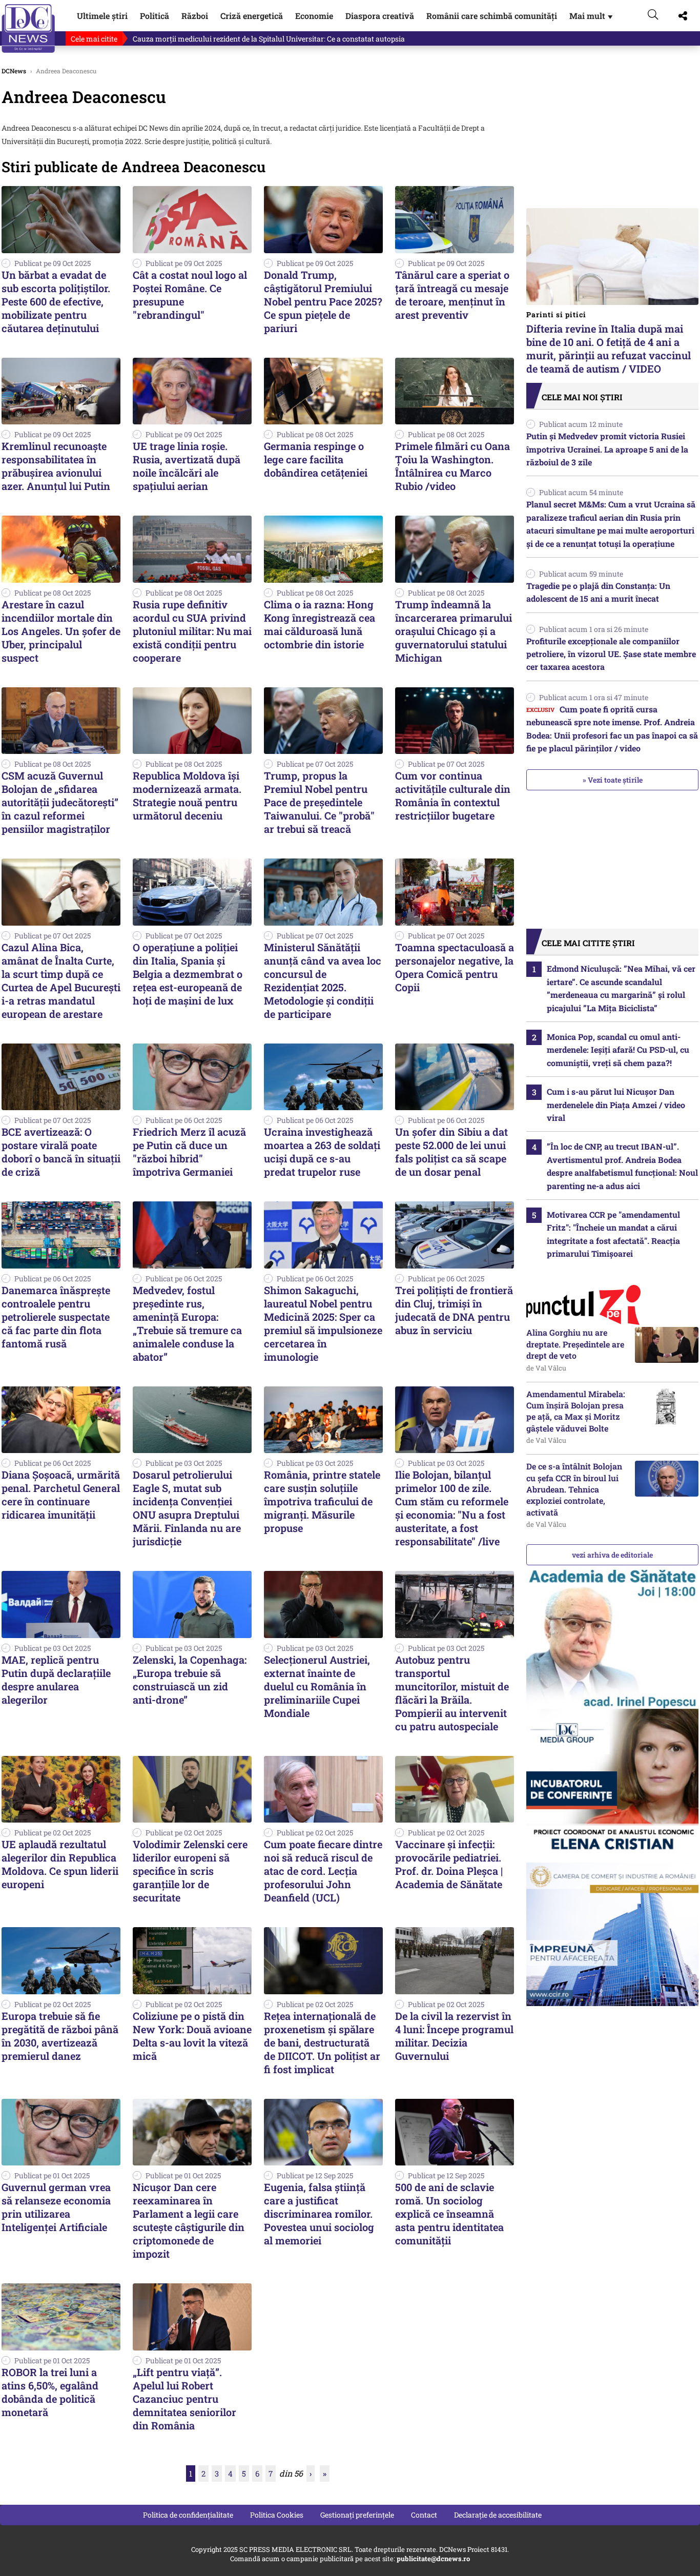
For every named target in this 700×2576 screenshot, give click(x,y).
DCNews (28, 28)
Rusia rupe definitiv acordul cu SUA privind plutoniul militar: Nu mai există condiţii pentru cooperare (192, 631)
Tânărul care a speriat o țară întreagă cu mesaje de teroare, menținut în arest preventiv (452, 295)
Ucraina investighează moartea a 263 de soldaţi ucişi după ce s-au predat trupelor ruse (322, 1152)
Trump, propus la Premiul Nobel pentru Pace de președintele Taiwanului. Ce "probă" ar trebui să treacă (319, 802)
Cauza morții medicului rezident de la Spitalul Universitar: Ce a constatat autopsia (269, 39)
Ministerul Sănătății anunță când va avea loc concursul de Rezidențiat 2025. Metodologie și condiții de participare (323, 980)
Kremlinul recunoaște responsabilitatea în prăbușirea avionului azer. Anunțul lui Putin (56, 466)
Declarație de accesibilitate (498, 2515)
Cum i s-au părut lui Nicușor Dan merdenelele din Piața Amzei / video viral (616, 1105)
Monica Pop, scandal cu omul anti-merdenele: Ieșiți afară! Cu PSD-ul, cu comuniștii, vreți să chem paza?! (618, 1050)
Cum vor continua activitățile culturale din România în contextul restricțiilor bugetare (453, 795)
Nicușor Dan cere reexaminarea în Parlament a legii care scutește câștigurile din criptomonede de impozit (189, 2220)
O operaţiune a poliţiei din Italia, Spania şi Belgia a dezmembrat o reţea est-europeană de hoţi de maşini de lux (188, 974)
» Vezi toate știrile (613, 780)
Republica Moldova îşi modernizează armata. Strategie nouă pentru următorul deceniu (187, 795)
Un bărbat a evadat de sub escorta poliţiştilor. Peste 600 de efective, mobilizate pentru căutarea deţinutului (56, 301)
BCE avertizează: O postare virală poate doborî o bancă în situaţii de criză (61, 1152)
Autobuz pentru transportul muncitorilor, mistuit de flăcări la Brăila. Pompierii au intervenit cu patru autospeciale (452, 1693)
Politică (155, 16)
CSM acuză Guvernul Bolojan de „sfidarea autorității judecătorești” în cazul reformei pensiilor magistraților (60, 802)
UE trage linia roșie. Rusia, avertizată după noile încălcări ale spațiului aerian (187, 466)
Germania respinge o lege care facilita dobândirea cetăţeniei (316, 459)
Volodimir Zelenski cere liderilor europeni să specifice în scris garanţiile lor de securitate (190, 1871)
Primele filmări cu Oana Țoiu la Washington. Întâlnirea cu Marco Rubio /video (452, 466)
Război (195, 16)
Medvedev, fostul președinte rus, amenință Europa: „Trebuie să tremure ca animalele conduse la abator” (187, 1323)
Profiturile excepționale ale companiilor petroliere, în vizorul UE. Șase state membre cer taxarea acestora (611, 654)
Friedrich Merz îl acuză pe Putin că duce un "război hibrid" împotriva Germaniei (189, 1152)
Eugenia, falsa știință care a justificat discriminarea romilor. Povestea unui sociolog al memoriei (319, 2214)
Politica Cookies (277, 2515)
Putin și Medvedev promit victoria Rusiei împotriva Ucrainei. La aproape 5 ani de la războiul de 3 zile (607, 449)
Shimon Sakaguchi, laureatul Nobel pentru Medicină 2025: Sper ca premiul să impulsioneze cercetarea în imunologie (323, 1323)
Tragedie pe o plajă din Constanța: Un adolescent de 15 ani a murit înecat (598, 592)
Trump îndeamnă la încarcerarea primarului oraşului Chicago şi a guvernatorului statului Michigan (454, 631)
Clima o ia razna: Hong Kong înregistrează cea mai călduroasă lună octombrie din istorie (320, 624)
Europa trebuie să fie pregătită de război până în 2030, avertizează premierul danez (60, 2036)
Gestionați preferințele (357, 2515)
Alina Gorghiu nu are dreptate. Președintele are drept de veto (575, 1344)
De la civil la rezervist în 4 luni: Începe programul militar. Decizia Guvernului (454, 2036)
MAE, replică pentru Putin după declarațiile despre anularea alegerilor (56, 1680)
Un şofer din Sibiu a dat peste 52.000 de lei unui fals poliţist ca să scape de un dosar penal (451, 1152)
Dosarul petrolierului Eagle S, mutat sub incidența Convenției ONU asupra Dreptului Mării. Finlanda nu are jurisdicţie (187, 1508)
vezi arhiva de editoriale (612, 1555)
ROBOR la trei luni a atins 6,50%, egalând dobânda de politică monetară (50, 2392)
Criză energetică (252, 16)
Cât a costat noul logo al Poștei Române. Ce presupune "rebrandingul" (190, 295)
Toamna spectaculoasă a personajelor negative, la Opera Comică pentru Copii (455, 967)
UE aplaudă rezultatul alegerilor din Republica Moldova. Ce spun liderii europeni (60, 1864)
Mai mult (592, 16)
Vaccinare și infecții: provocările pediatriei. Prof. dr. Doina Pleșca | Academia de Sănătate (449, 1864)
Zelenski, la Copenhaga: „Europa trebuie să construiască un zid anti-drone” (190, 1680)
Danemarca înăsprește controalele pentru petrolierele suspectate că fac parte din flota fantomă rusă (56, 1317)
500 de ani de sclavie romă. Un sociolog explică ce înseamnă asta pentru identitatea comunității (449, 2214)
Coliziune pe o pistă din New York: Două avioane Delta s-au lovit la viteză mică (192, 2036)
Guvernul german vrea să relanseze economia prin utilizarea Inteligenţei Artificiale (56, 2207)
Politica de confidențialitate (188, 2515)
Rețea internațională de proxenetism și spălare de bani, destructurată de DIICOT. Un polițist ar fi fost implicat (322, 2042)
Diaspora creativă (380, 16)
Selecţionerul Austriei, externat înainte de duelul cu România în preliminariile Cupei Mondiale (317, 1686)
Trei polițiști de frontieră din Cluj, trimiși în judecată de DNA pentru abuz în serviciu (454, 1310)
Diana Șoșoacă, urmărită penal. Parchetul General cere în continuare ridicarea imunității (61, 1495)
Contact (424, 2515)
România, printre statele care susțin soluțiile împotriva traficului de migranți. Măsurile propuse (322, 1501)
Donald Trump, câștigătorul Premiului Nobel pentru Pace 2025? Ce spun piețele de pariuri (323, 301)
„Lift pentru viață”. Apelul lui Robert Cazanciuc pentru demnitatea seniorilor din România (184, 2399)
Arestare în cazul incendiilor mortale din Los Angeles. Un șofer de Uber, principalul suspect (61, 631)
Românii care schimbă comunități (492, 16)
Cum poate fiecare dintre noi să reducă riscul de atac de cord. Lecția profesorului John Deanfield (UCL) (323, 1871)
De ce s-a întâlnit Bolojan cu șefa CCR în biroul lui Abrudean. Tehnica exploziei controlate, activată (574, 1489)
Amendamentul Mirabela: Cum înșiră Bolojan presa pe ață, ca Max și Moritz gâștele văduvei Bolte (576, 1411)
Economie (314, 16)
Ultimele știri (102, 16)
